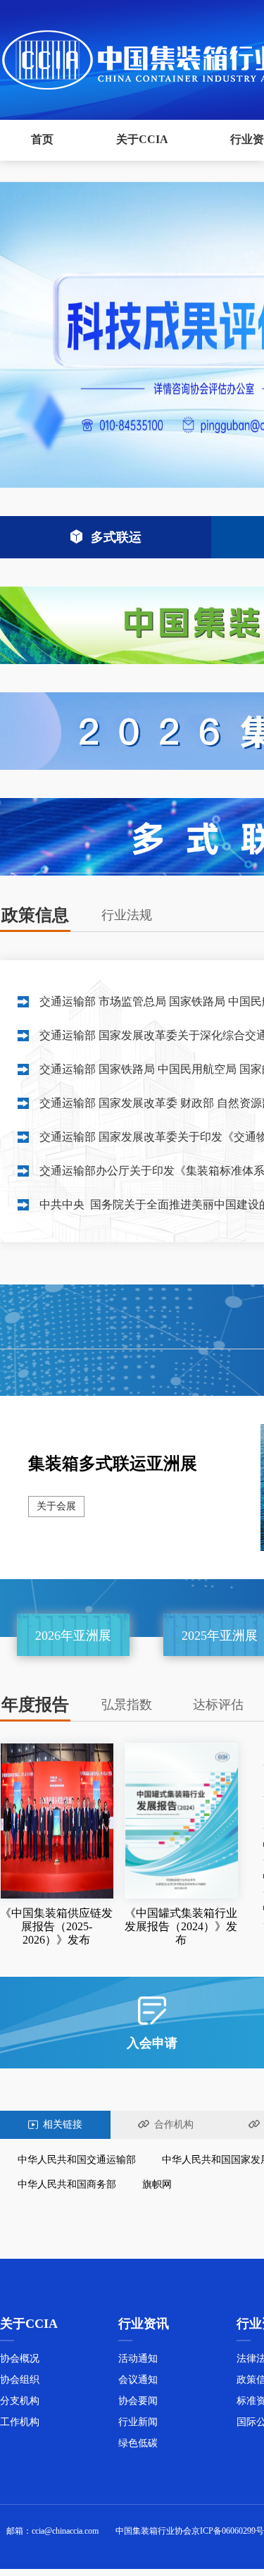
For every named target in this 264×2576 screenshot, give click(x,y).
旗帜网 (157, 2184)
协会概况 (20, 2359)
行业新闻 (138, 2422)
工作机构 (20, 2422)
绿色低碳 (138, 2443)
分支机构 (20, 2401)
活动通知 (138, 2359)
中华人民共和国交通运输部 (77, 2160)
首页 (42, 139)
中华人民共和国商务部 (67, 2184)
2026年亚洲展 (73, 1636)
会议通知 (138, 2380)
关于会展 (56, 1506)
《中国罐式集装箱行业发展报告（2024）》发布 (181, 1926)
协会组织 (20, 2380)
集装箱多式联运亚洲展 (113, 1464)
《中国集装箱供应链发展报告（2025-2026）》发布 (56, 1926)
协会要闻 (138, 2401)
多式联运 (116, 537)
